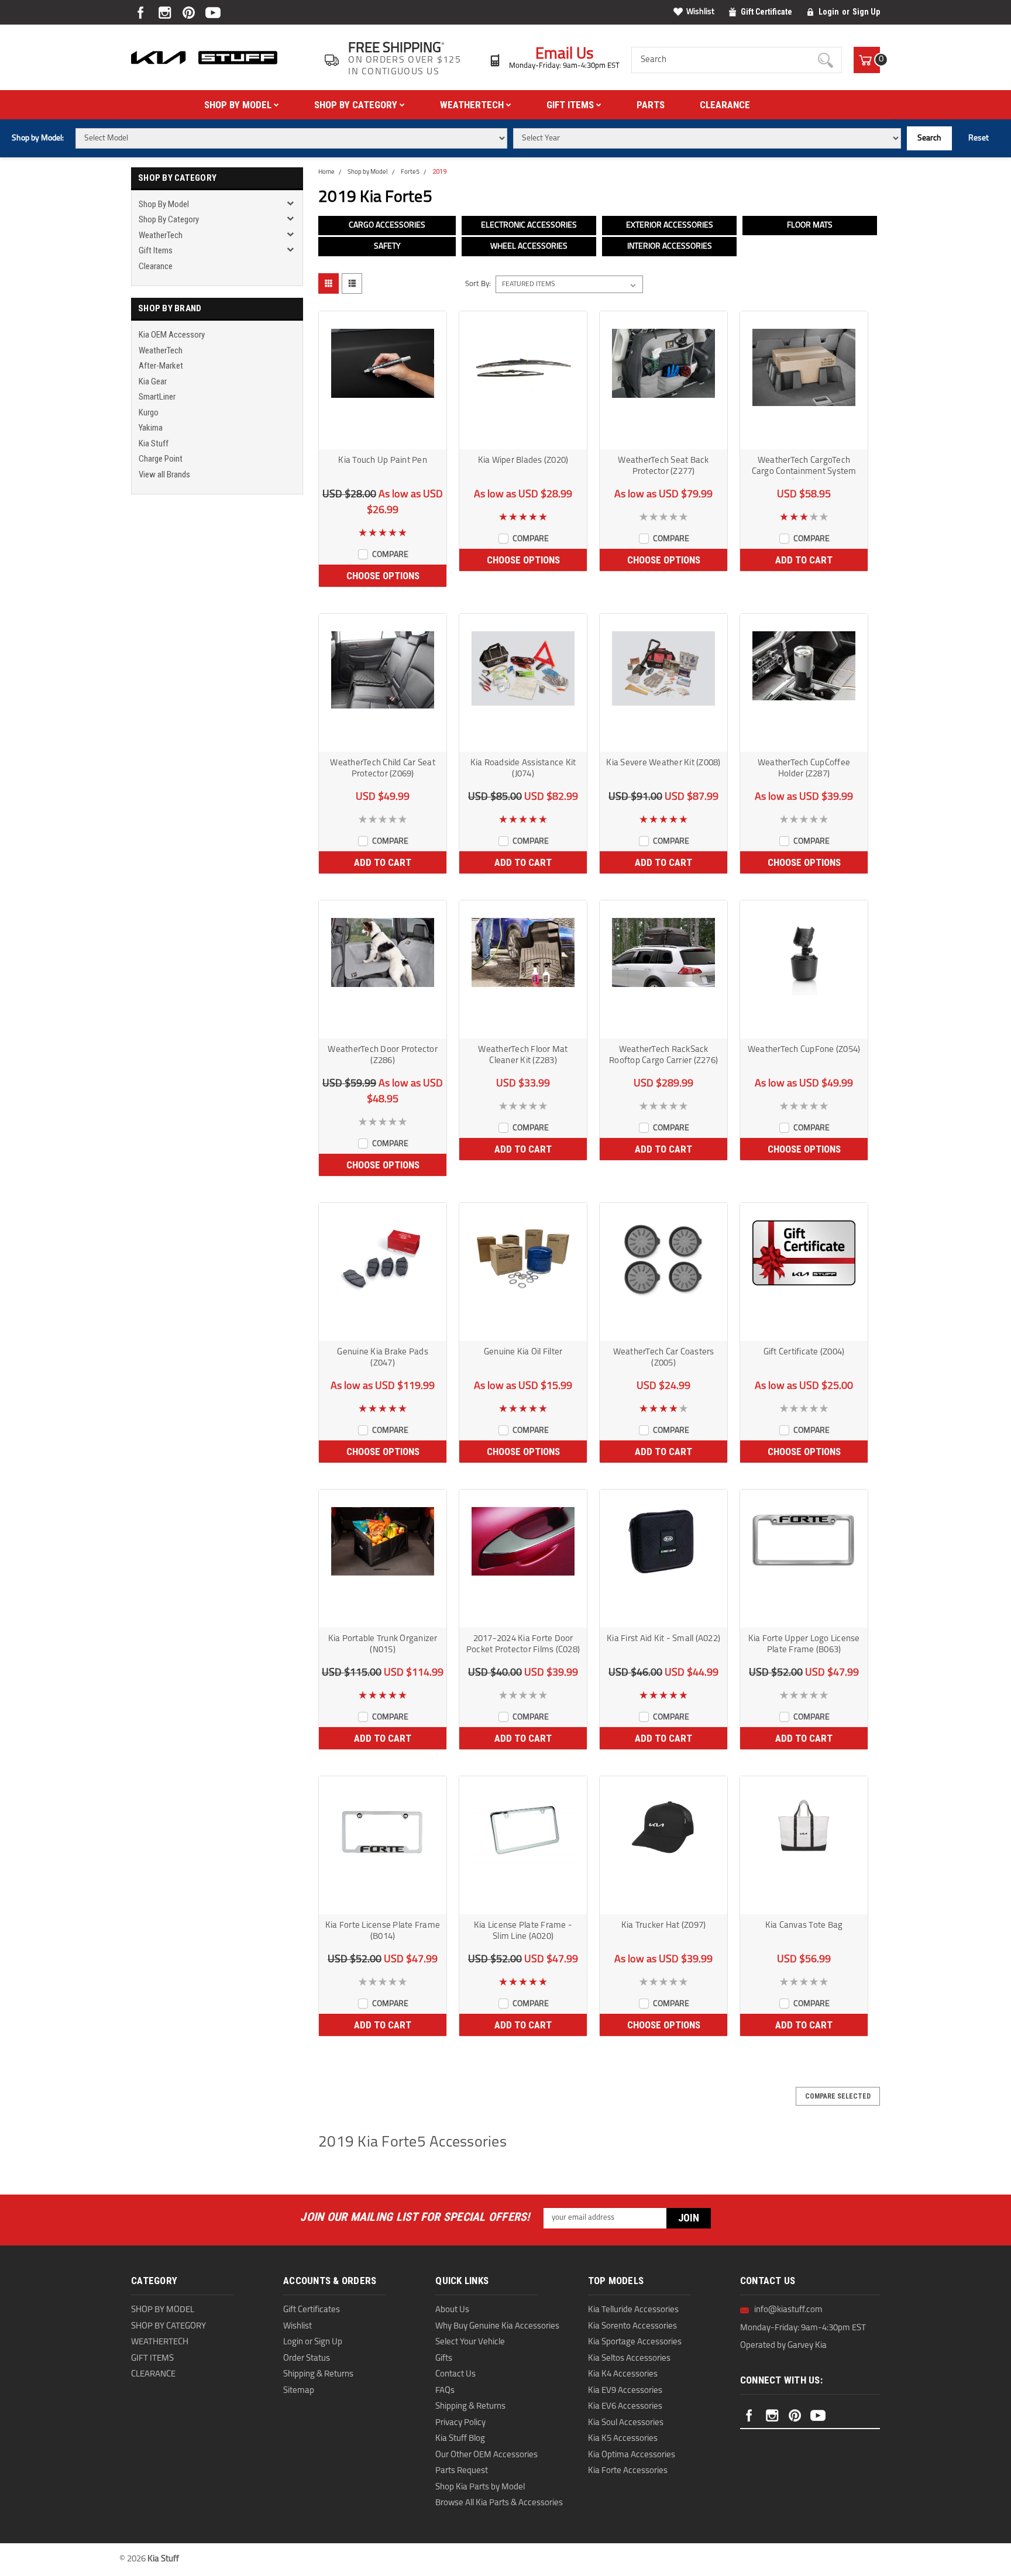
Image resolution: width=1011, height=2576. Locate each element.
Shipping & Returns (318, 2374)
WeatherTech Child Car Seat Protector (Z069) (383, 769)
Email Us (565, 55)
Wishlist (700, 12)
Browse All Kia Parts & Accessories (499, 2503)
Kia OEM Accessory (172, 335)
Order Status (307, 2359)
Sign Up (866, 12)
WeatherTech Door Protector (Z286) (383, 1055)
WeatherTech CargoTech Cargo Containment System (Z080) (804, 468)
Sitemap (299, 2391)
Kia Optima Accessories (632, 2455)
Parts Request (462, 2471)
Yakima (151, 428)
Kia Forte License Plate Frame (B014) (383, 1931)
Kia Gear (153, 381)
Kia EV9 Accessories (625, 2391)
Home (326, 172)
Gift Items (571, 105)
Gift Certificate (766, 12)
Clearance (725, 105)
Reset (979, 138)
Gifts (444, 2359)
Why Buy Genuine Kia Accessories (497, 2326)
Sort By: (478, 284)
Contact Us (455, 2374)
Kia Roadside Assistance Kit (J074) (523, 769)
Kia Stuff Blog (460, 2439)
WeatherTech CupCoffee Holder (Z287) (804, 769)
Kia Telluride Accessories (633, 2310)
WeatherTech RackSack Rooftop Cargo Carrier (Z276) (663, 1055)
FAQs (445, 2391)
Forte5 (410, 172)
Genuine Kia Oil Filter (523, 1352)
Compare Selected (838, 2096)
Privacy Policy (460, 2423)
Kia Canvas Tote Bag (804, 1926)
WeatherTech (473, 105)
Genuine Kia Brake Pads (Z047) (383, 1358)
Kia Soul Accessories (626, 2423)
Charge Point (161, 459)
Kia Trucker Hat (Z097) (664, 1926)
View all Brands (164, 474)
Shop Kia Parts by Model (480, 2487)
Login (829, 12)
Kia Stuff (154, 443)
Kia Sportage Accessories (635, 2342)
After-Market (161, 366)
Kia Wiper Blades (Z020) (523, 461)
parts (651, 105)
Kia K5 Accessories (623, 2439)
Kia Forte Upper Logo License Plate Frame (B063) (804, 1645)
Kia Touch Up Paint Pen (383, 461)
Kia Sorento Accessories (632, 2326)
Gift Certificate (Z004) (804, 1352)
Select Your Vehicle (470, 2342)
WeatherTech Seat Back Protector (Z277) (663, 466)
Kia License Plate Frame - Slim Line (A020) (523, 1931)
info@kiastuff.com (788, 2310)
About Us (452, 2310)
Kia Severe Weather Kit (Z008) (663, 763)
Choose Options (383, 576)
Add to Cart (804, 560)
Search (929, 138)
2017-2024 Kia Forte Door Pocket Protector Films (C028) (523, 1645)
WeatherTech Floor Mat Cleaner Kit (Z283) (523, 1055)
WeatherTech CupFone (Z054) (804, 1050)
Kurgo (149, 412)
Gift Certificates (312, 2310)
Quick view (383, 439)
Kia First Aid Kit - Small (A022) (663, 1639)
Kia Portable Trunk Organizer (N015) (383, 1645)
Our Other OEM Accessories (486, 2455)
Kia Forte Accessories (628, 2471)
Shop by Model (239, 105)
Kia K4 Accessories (623, 2374)
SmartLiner (157, 397)
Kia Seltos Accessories (629, 2359)
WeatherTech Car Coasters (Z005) (664, 1358)
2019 (439, 172)
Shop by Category (357, 105)
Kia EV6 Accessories (625, 2407)
